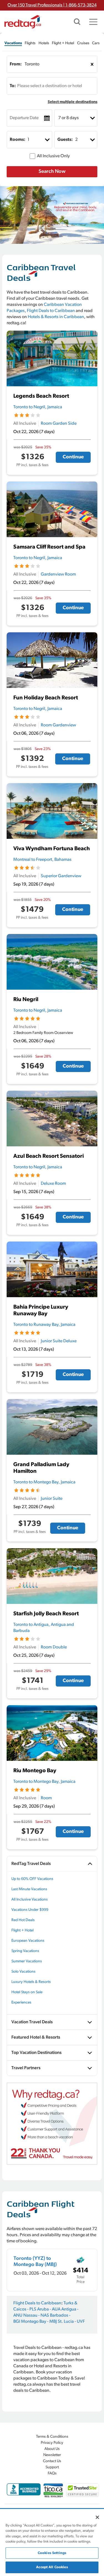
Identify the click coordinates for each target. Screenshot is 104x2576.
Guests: (65, 140)
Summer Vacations (27, 1961)
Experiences (21, 2003)
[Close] (97, 2517)
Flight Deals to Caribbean (51, 311)
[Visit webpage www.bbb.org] (24, 2489)
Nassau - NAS (36, 2316)
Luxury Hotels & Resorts (31, 1982)
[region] (52, 2543)
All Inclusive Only (53, 156)
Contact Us (52, 2461)
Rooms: (17, 140)
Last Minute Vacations (29, 1889)
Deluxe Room (53, 1184)
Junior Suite (52, 1499)
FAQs (52, 2473)
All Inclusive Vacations (30, 1900)
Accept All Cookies (52, 2567)
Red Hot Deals (23, 1920)
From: (16, 64)
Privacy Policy (52, 2443)
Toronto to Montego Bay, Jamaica (44, 1482)
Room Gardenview (58, 725)
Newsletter (52, 2455)
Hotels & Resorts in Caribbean (56, 317)
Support (52, 2467)
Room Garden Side (59, 424)
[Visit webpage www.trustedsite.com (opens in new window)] (83, 2490)
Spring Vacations (25, 1951)
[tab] (13, 43)
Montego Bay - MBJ (39, 2322)
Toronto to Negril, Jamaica (38, 407)
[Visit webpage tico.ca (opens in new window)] (53, 2490)
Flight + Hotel (22, 1930)
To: (13, 86)
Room (46, 1798)
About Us (52, 2449)
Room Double (54, 1647)
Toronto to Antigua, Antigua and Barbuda (44, 1628)
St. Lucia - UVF (71, 2322)
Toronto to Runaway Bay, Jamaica (44, 1325)
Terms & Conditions (52, 2437)
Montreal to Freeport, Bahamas (42, 860)
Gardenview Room (58, 574)
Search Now (52, 172)
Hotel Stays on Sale (27, 1992)
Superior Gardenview (61, 876)
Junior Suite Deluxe (59, 1341)
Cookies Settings (52, 2553)
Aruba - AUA (49, 2309)
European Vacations (28, 1941)
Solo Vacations (23, 1972)
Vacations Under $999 (30, 1910)
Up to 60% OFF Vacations (32, 1879)
